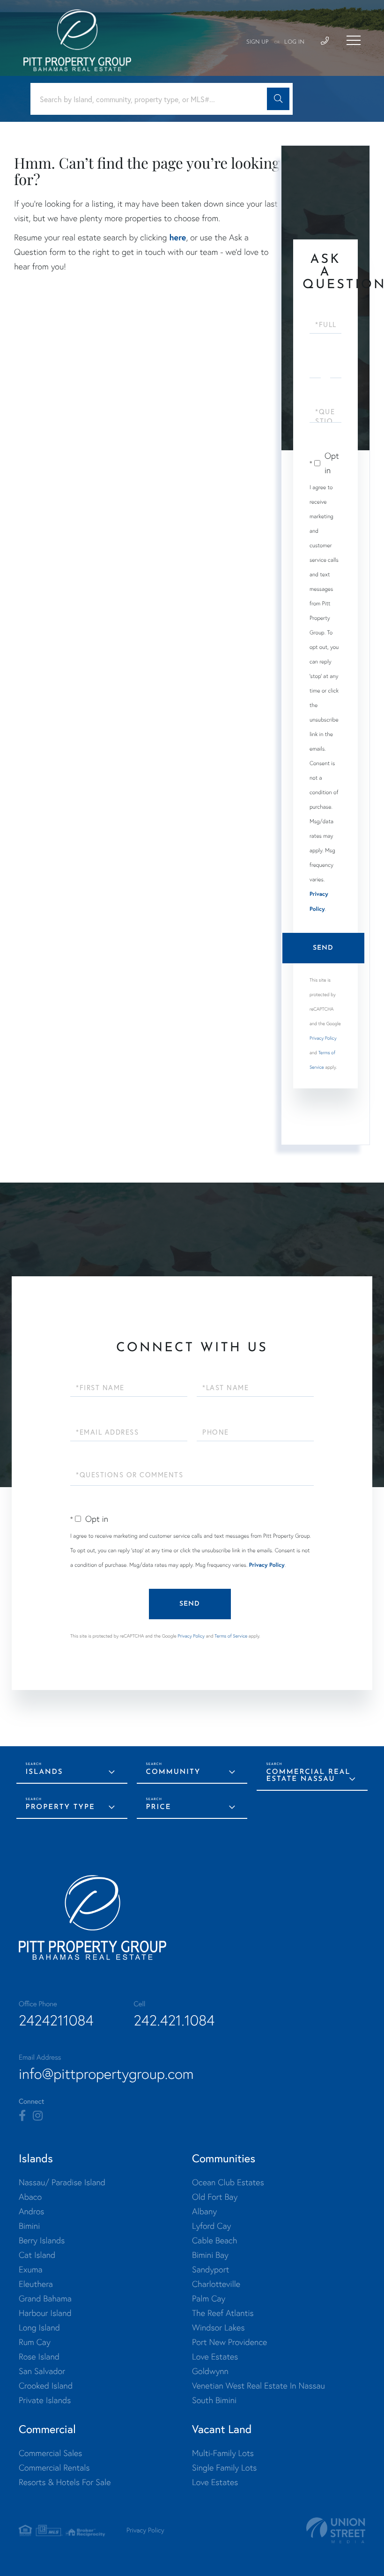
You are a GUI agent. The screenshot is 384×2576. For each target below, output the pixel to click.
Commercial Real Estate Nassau (308, 1776)
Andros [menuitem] (31, 2211)
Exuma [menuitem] (31, 2269)
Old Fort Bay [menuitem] (215, 2197)
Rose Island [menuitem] (39, 2356)
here (177, 237)
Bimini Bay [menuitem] (210, 2255)
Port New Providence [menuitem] (229, 2342)
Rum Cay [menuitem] (35, 2342)
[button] (278, 99)
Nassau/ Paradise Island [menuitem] (62, 2182)
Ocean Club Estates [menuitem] (228, 2182)
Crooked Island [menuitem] (46, 2386)
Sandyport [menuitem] (210, 2269)
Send (323, 948)
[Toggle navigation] (354, 40)
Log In (294, 42)
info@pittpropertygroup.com (106, 2074)
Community (174, 1772)
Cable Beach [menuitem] (214, 2240)
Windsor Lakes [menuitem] (218, 2327)
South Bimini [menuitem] (214, 2400)
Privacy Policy (323, 1038)
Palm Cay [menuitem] (209, 2298)
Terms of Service (231, 1636)
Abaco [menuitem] (30, 2197)
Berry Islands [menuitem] (42, 2240)
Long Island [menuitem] (39, 2327)
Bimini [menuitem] (29, 2226)
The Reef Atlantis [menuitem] (223, 2313)
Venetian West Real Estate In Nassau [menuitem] (258, 2386)
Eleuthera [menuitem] (36, 2284)
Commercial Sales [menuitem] (50, 2453)
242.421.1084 (174, 2020)
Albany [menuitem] (204, 2211)
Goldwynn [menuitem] (210, 2371)
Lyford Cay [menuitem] (211, 2226)
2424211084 (56, 2020)
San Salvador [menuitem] (42, 2371)
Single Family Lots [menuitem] (224, 2468)
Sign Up (258, 42)
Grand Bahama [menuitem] (45, 2298)
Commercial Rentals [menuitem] (54, 2468)
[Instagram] (38, 2116)
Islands (44, 1772)
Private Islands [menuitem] (45, 2400)
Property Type (60, 1807)
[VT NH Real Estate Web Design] (336, 2530)
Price (159, 1807)
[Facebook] (22, 2116)
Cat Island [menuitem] (37, 2255)
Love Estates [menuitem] (215, 2356)
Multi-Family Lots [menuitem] (223, 2453)
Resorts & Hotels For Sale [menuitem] (65, 2482)
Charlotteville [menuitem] (216, 2284)
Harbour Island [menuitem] (45, 2313)
